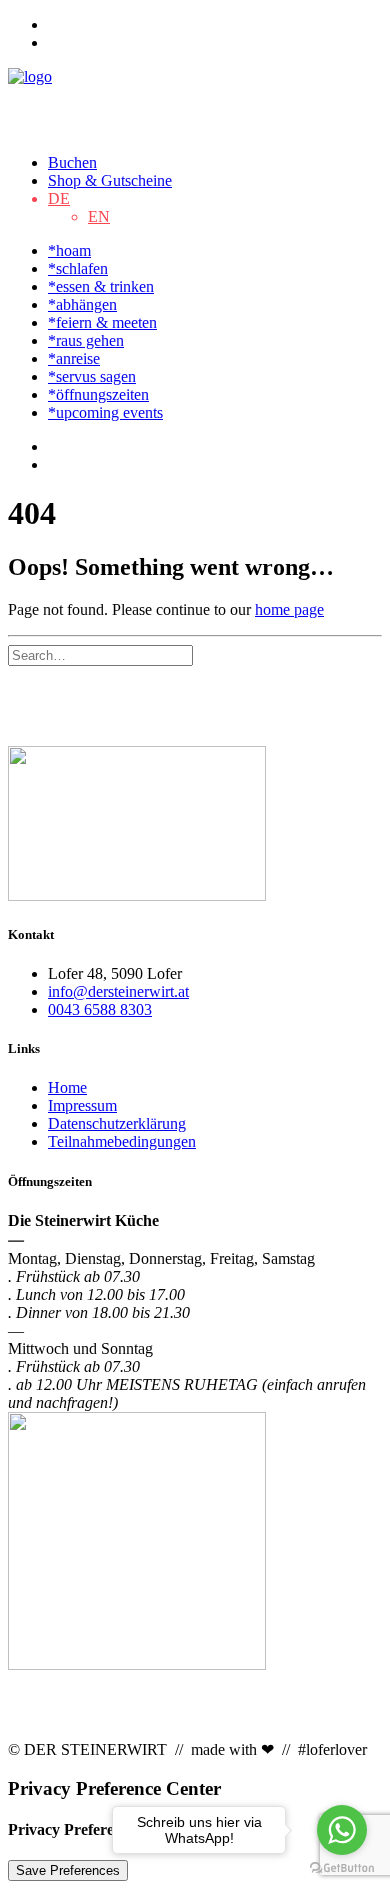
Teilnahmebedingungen (122, 1141)
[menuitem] (215, 25)
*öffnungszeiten (98, 394)
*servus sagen (92, 376)
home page (289, 609)
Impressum (82, 1105)
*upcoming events (105, 412)
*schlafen (78, 268)
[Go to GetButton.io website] (342, 1868)
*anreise (74, 358)
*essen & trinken (101, 286)
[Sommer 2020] (195, 825)
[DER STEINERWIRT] (195, 103)
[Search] (100, 654)
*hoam (69, 250)
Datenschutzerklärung (117, 1123)
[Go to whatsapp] (342, 1830)
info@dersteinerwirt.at (118, 991)
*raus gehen (86, 340)
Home (67, 1087)
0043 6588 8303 (100, 1009)
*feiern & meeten (102, 322)
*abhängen (82, 304)
